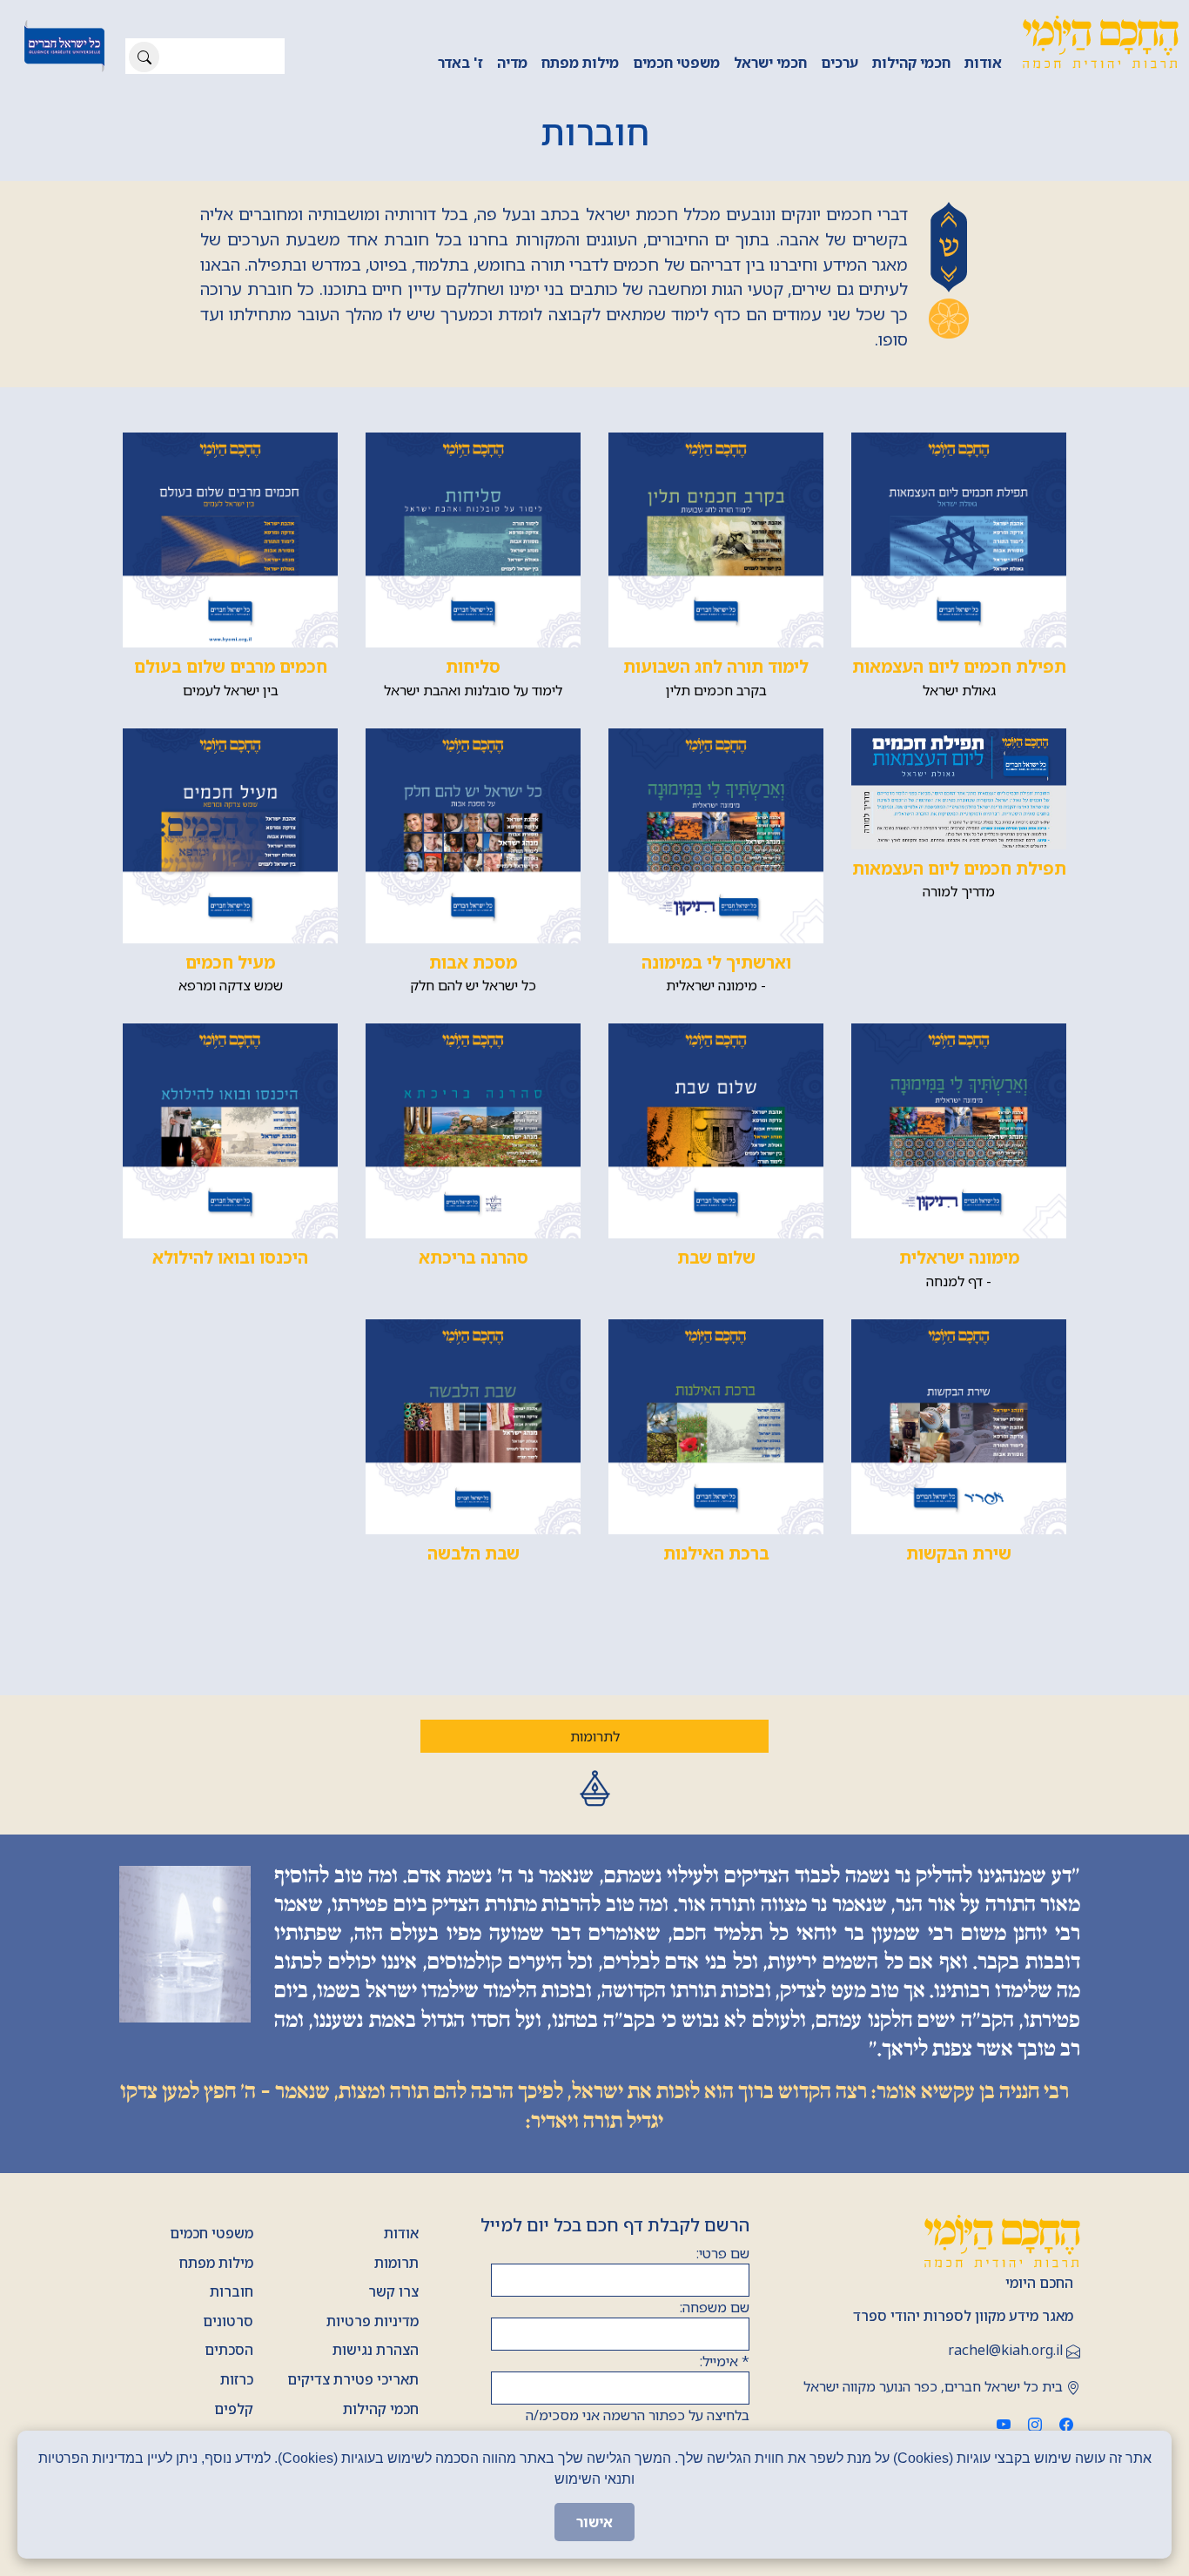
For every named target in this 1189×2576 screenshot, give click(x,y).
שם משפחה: (715, 2307)
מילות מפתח (580, 63)
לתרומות (595, 1736)
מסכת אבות (473, 962)
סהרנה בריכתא (474, 1257)
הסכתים (229, 2350)
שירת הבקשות (959, 1553)
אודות (983, 63)
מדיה (512, 63)
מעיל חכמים (230, 962)
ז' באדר (460, 63)
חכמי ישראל (770, 63)
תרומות (396, 2263)
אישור (594, 2522)
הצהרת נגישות (376, 2350)
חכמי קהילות (911, 63)
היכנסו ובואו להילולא (230, 1257)
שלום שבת (716, 1257)
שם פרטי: (723, 2253)
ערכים (840, 63)
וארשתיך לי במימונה (716, 962)
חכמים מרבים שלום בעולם (231, 666)
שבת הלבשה (474, 1553)
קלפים (234, 2409)
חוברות (232, 2291)
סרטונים (228, 2321)
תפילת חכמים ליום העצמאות (959, 666)
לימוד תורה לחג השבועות (716, 666)
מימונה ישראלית (959, 1257)
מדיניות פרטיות (373, 2321)
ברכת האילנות (716, 1553)
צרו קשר (393, 2291)
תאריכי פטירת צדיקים (353, 2379)
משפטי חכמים (676, 63)
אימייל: (725, 2361)
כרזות (237, 2379)
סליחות (473, 666)
